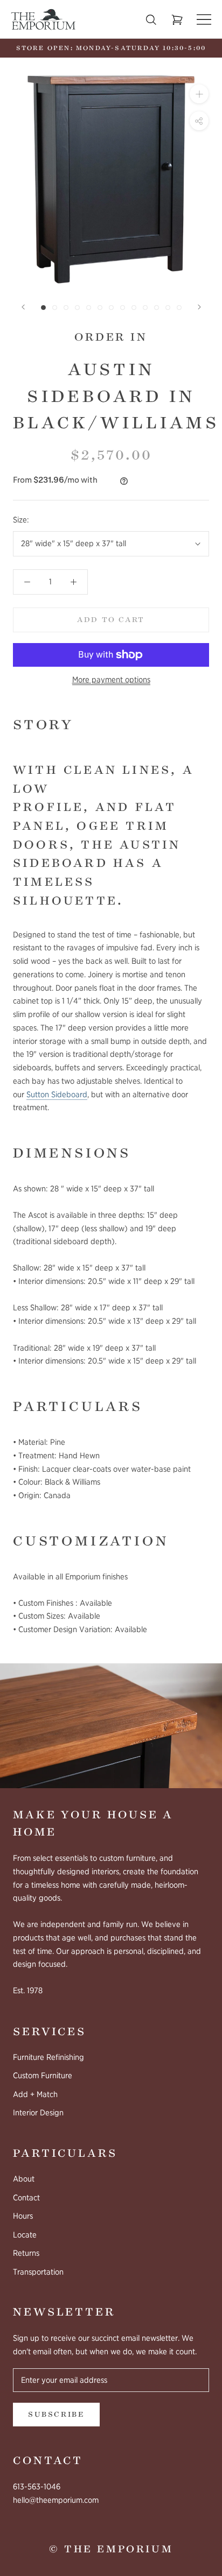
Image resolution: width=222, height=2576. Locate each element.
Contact (26, 2198)
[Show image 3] (66, 308)
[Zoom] (199, 94)
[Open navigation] (204, 20)
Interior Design (38, 2113)
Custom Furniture (43, 2076)
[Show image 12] (168, 308)
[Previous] (23, 307)
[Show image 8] (123, 308)
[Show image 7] (111, 308)
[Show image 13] (179, 308)
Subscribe (56, 2415)
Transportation (38, 2272)
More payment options (111, 680)
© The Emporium (111, 2549)
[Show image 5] (89, 308)
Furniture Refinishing (48, 2057)
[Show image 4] (77, 308)
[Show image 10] (145, 308)
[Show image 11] (157, 308)
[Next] (199, 307)
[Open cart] (177, 20)
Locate (25, 2235)
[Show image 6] (100, 308)
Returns (26, 2253)
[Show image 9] (134, 308)
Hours (23, 2216)
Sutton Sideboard (57, 1095)
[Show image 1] (43, 308)
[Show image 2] (55, 308)
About (24, 2179)
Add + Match (35, 2094)
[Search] (151, 20)
